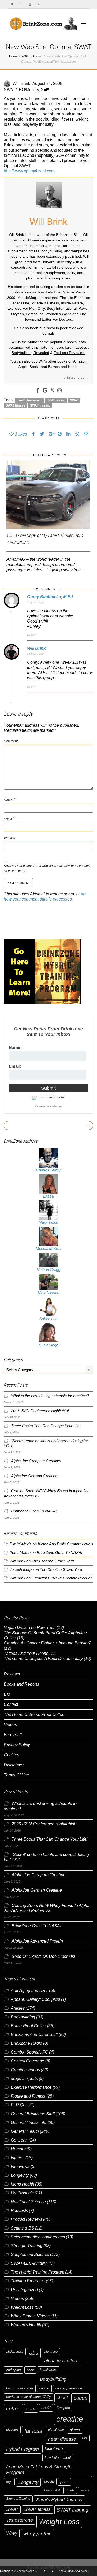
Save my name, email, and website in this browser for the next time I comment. (47, 868)
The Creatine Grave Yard (53, 1561)
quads (70, 2490)
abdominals (15, 2352)
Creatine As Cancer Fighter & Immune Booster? (47, 1643)
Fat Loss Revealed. (69, 353)
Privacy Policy (17, 1745)
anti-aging (13, 2370)
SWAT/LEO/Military (21, 90)
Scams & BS (23, 2228)
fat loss (33, 2431)
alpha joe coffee (61, 2361)
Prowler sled (52, 2490)
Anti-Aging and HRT (29, 1991)
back (30, 2370)
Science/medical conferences (38, 2237)
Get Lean (19, 2140)
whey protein (38, 2534)
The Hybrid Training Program (38, 2272)
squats (85, 2490)
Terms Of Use (16, 1775)
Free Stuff (13, 1735)
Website (10, 838)
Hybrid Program (23, 2449)
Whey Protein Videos (30, 2316)
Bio (7, 1694)
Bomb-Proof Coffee (28, 2026)
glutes (75, 2430)
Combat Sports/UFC (29, 2052)
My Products (22, 2193)
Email (8, 819)
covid (46, 2408)
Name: (15, 1048)
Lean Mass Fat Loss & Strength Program (39, 2470)
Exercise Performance (31, 2087)
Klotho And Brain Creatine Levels (65, 1544)
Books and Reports (21, 1684)
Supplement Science (30, 2254)
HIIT (85, 2438)
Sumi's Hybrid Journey (59, 2500)
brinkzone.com (76, 377)
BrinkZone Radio (27, 2043)
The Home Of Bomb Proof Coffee (34, 1714)
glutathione (56, 2430)
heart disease (62, 2439)
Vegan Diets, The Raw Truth (30, 1627)
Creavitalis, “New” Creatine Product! (62, 1578)
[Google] (45, 391)
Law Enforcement (29, 400)
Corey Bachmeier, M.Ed (50, 597)
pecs (64, 2482)
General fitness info (29, 2123)
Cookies (12, 1755)
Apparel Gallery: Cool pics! (35, 1999)
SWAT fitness (15, 405)
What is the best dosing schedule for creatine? (50, 1396)
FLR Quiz (20, 2105)
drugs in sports (24, 2079)
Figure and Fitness (28, 2096)
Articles (18, 2008)
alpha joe (51, 2352)
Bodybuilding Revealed (30, 353)
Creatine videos (25, 2070)
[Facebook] (21, 4)
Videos (10, 1725)
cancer (44, 2388)
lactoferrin (54, 2449)
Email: (15, 1066)
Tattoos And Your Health (26, 1653)
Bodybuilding (23, 2017)
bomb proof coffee (20, 2388)
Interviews (20, 2167)
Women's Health (26, 2325)
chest (62, 2398)
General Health (25, 2131)
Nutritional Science (28, 2202)
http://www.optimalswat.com (29, 171)
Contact (11, 1704)
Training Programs (28, 2281)
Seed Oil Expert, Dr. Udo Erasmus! (43, 1956)
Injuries (18, 2158)
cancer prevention (69, 2388)
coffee (13, 2409)
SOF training (56, 400)
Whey (12, 2533)
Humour (18, 2149)
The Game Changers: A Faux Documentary (43, 1659)
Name (8, 800)
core (31, 2408)
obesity (49, 2482)
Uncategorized (24, 2290)
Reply (32, 635)
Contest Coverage (28, 2061)
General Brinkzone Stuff (33, 2114)
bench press (48, 2370)
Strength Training (27, 2246)
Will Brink (36, 648)
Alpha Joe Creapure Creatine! (36, 1461)
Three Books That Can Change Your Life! (46, 1426)
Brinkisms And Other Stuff (34, 2035)
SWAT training (40, 405)
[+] (48, 495)
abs (34, 2353)
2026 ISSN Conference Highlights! (40, 1411)
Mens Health (23, 2184)
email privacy (56, 1106)
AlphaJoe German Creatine (34, 1476)
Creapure (63, 2408)
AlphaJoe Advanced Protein (37, 1941)
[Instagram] (39, 4)
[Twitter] (12, 4)
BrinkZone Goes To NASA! (34, 1511)
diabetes (12, 2430)
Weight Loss (22, 2307)
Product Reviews (27, 2219)
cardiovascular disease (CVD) (28, 2397)
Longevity (20, 2175)
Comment (11, 741)
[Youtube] (30, 4)
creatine (70, 2419)
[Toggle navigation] (84, 24)
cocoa (81, 2398)
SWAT (74, 400)
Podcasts (19, 2210)
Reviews (12, 1674)
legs (9, 2482)
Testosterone (20, 2520)
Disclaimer (14, 1765)
